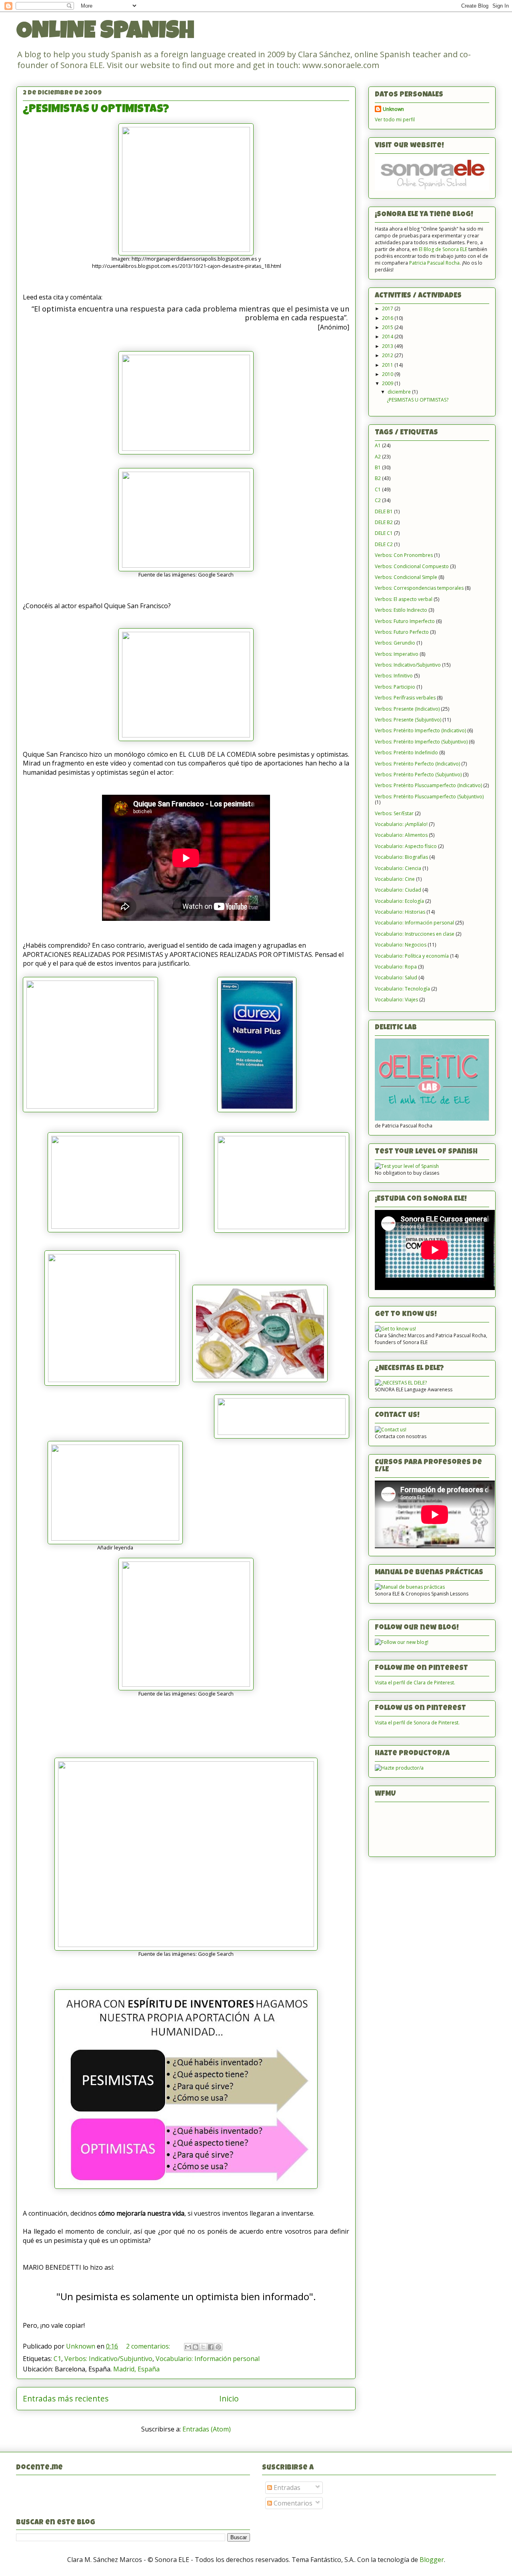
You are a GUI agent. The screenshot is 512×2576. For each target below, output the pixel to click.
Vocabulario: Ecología (399, 901)
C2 (378, 500)
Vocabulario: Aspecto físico (406, 846)
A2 (378, 457)
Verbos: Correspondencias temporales (419, 588)
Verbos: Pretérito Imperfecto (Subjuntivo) (421, 742)
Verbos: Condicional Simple (406, 577)
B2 (378, 478)
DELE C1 (384, 533)
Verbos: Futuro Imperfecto (405, 621)
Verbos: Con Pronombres (404, 555)
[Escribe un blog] (196, 2347)
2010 (388, 374)
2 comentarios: (149, 2346)
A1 (378, 445)
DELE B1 (384, 511)
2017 (388, 308)
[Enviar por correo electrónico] (188, 2347)
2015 (388, 327)
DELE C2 (384, 544)
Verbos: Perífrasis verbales (405, 698)
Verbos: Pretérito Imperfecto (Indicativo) (420, 730)
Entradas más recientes (66, 2398)
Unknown (393, 109)
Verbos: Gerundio (395, 643)
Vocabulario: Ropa (396, 967)
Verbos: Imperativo (397, 654)
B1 (378, 467)
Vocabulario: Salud (396, 978)
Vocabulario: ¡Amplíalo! (401, 824)
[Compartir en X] (203, 2347)
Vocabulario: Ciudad (398, 890)
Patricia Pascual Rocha (434, 263)
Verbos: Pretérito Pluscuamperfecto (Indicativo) (428, 785)
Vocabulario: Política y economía (412, 956)
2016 (388, 318)
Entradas (286, 2488)
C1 (57, 2359)
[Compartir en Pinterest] (218, 2347)
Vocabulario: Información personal (208, 2359)
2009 (388, 383)
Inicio (229, 2398)
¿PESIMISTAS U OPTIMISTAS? (96, 110)
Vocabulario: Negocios (401, 945)
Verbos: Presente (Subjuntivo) (408, 720)
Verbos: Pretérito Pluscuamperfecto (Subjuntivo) (429, 797)
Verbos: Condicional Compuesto (412, 566)
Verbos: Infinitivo (394, 676)
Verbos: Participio (395, 687)
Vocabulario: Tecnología (402, 989)
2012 (388, 355)
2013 (388, 346)
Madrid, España (136, 2369)
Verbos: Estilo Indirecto (401, 610)
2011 (388, 365)
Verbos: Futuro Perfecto (402, 632)
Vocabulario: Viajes (396, 1000)
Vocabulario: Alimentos (401, 835)
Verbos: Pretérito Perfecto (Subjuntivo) (418, 775)
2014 (388, 337)
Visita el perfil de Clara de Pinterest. (415, 1683)
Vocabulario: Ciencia (398, 868)
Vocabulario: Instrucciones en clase (415, 934)
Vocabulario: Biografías (401, 857)
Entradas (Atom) (207, 2429)
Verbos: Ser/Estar (394, 813)
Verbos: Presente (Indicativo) (407, 709)
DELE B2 (384, 522)
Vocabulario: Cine (395, 879)
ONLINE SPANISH (105, 33)
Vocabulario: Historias (400, 912)
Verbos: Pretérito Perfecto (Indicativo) (417, 764)
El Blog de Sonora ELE (443, 249)
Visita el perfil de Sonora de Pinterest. (417, 1723)
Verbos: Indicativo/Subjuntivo (108, 2359)
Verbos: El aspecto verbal (404, 599)
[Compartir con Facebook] (211, 2347)
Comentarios (292, 2503)
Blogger (432, 2560)
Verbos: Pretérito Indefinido (406, 753)
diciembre (400, 392)
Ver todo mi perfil (395, 120)
